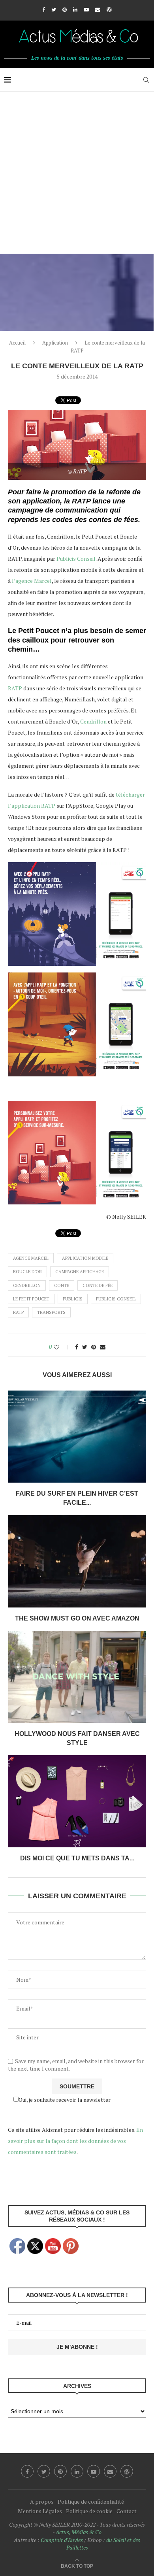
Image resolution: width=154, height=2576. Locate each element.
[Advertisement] (77, 173)
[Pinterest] (65, 9)
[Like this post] (62, 1347)
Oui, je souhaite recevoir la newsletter (65, 2100)
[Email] (98, 9)
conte (62, 1285)
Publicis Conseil (76, 559)
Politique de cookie (89, 2511)
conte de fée (98, 1285)
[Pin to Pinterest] (94, 1347)
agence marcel (31, 1258)
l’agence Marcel (32, 581)
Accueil (17, 343)
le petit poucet (31, 1299)
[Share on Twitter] (85, 1347)
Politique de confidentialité (91, 2502)
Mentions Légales (40, 2511)
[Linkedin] (75, 9)
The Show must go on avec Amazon (77, 1618)
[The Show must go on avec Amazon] (77, 1561)
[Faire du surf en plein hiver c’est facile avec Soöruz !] (77, 1437)
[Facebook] (44, 9)
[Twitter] (54, 9)
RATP (15, 688)
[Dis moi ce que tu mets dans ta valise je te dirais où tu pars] (77, 1801)
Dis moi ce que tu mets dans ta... (77, 1858)
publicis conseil (116, 1299)
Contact (127, 2511)
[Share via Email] (103, 1347)
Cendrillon (93, 721)
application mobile (85, 1258)
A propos (42, 2502)
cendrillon (27, 1285)
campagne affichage (80, 1272)
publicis (73, 1299)
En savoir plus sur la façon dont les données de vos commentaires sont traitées (75, 2141)
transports (51, 1312)
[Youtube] (86, 9)
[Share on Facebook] (77, 1347)
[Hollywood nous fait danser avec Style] (77, 1677)
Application (55, 343)
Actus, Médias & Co (79, 2532)
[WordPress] (109, 9)
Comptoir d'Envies (62, 2540)
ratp (18, 1312)
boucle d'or (27, 1272)
